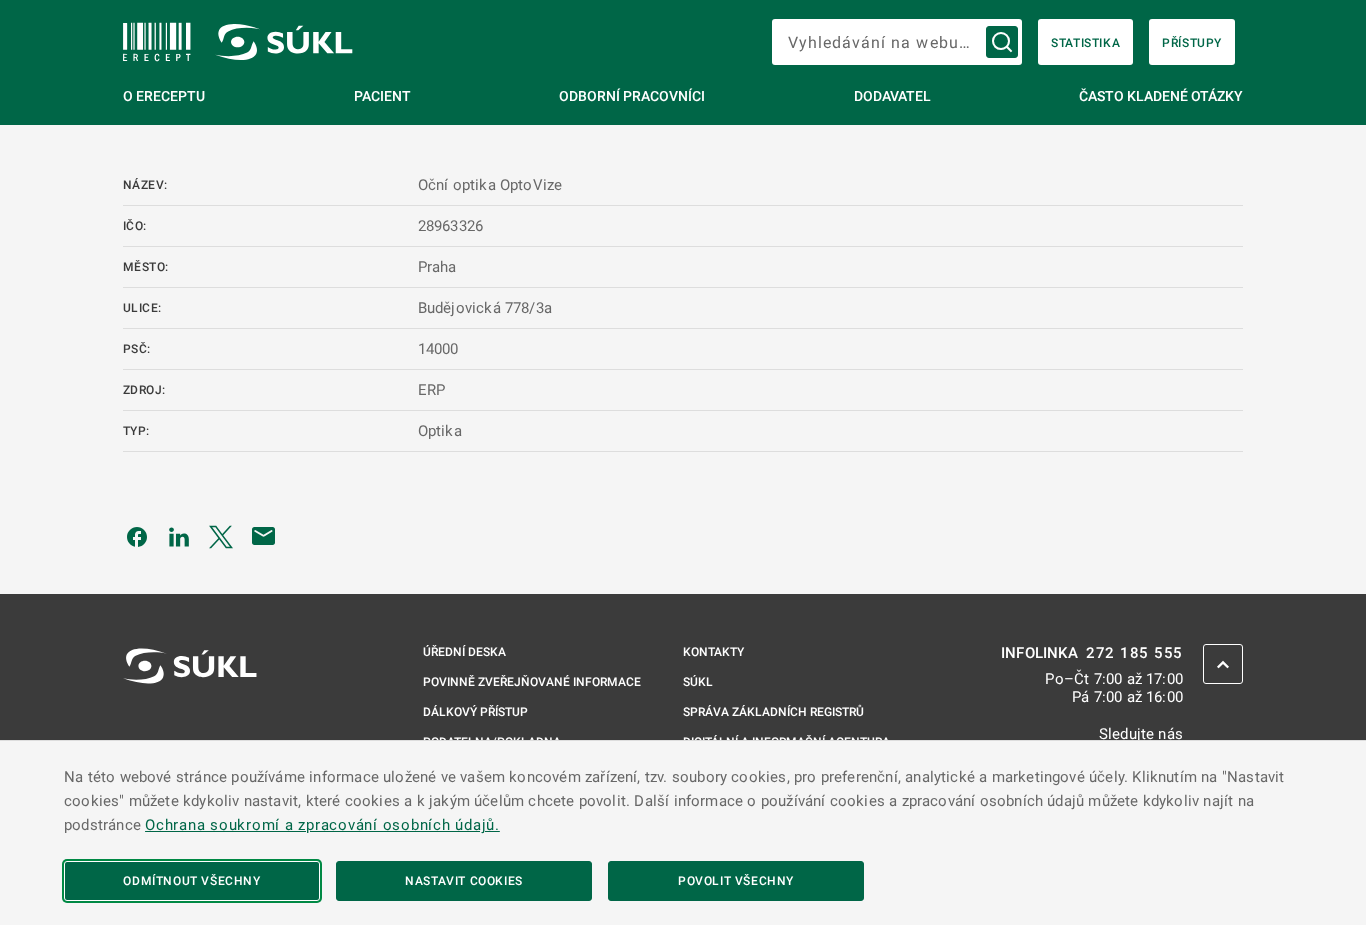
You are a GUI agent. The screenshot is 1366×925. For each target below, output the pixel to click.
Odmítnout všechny (191, 881)
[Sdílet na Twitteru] (221, 536)
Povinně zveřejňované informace (532, 682)
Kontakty (713, 652)
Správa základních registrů (773, 712)
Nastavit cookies (464, 881)
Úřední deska (464, 652)
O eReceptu (164, 96)
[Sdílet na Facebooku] (137, 536)
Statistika (1085, 43)
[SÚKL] (157, 42)
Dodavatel (892, 96)
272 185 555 (1134, 653)
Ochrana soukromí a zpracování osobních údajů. (322, 825)
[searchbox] (897, 42)
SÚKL (698, 682)
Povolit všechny (736, 881)
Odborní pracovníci (632, 96)
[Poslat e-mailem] (264, 536)
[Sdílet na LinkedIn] (179, 536)
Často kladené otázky (1161, 96)
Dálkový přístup (475, 712)
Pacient (382, 96)
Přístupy (1192, 43)
